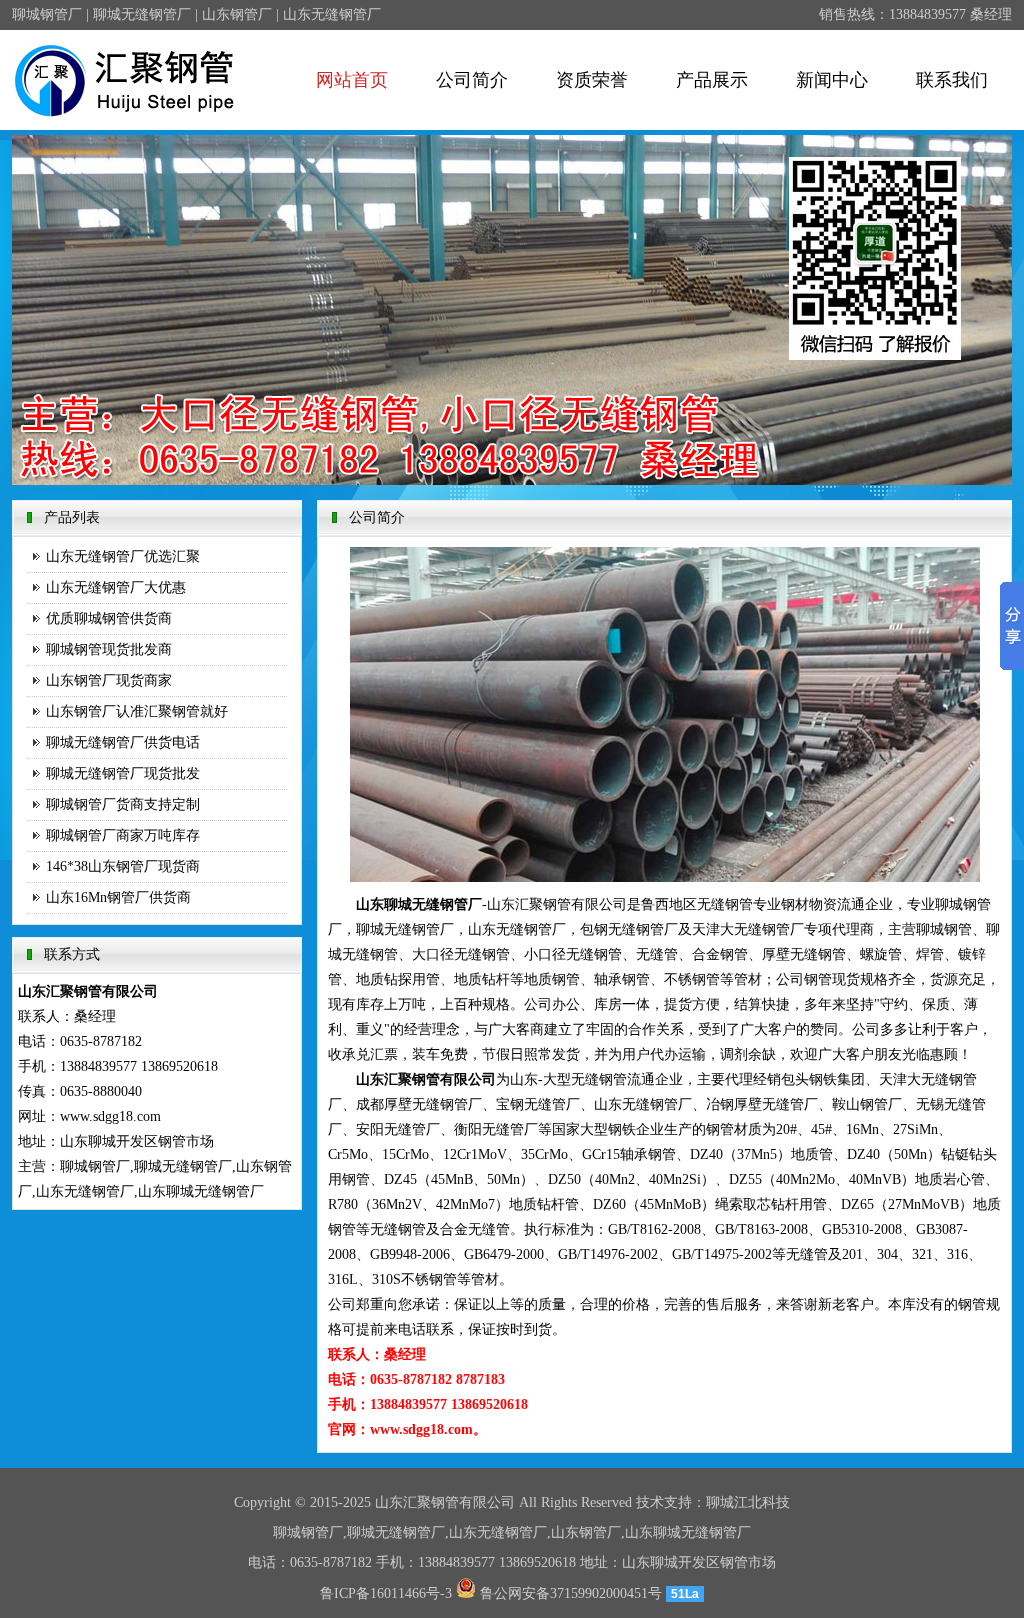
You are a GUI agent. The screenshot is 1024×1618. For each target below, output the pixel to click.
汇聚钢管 (431, 1502)
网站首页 (352, 80)
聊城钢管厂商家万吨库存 (123, 835)
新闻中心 (832, 80)
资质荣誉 (592, 80)
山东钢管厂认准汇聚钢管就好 (137, 711)
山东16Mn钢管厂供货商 (118, 897)
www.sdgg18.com (110, 1116)
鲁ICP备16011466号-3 (386, 1593)
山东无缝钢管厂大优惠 (116, 587)
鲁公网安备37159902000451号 (569, 1593)
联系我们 (952, 80)
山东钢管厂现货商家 (109, 680)
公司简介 (472, 80)
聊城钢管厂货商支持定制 (123, 804)
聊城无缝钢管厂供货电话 (123, 742)
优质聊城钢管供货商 (109, 618)
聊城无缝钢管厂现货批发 (123, 773)
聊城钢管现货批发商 (109, 649)
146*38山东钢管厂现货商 (123, 866)
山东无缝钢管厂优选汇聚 (123, 556)
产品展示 (712, 80)
